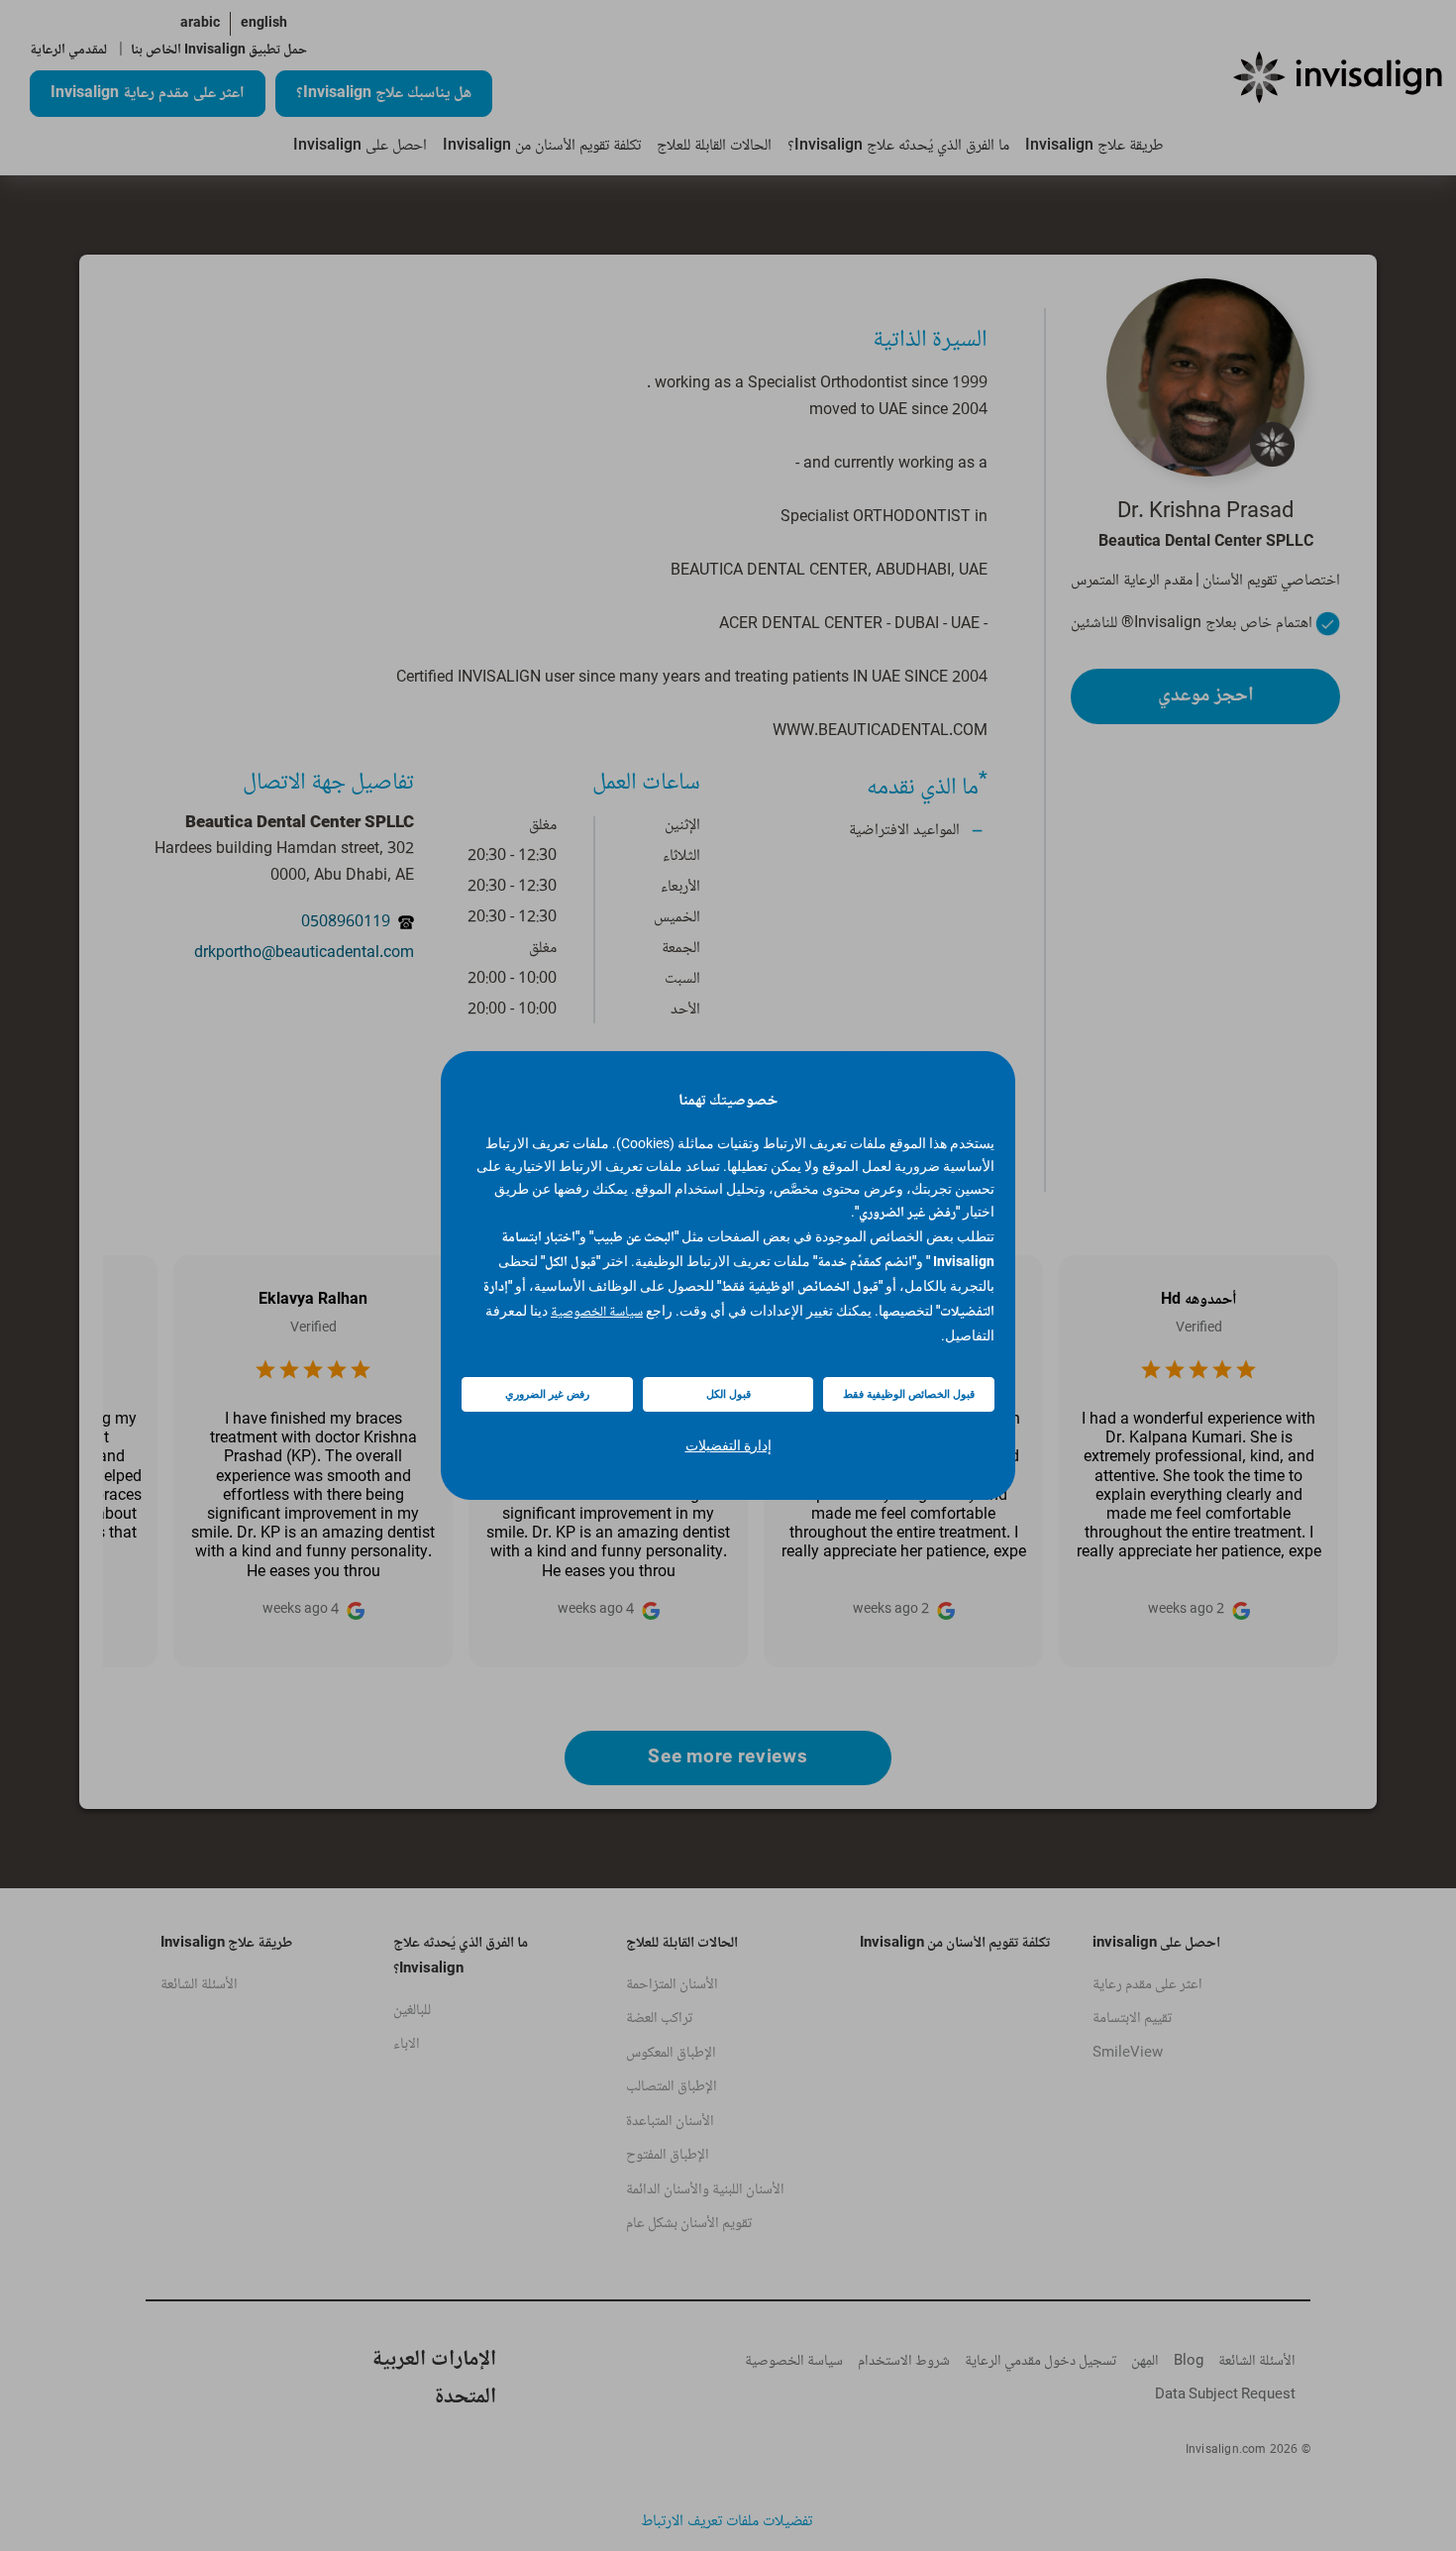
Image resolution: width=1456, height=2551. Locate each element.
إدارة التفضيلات (728, 1445)
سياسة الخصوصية (597, 1313)
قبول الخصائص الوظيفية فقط (909, 1394)
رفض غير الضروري (547, 1394)
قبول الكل (728, 1394)
